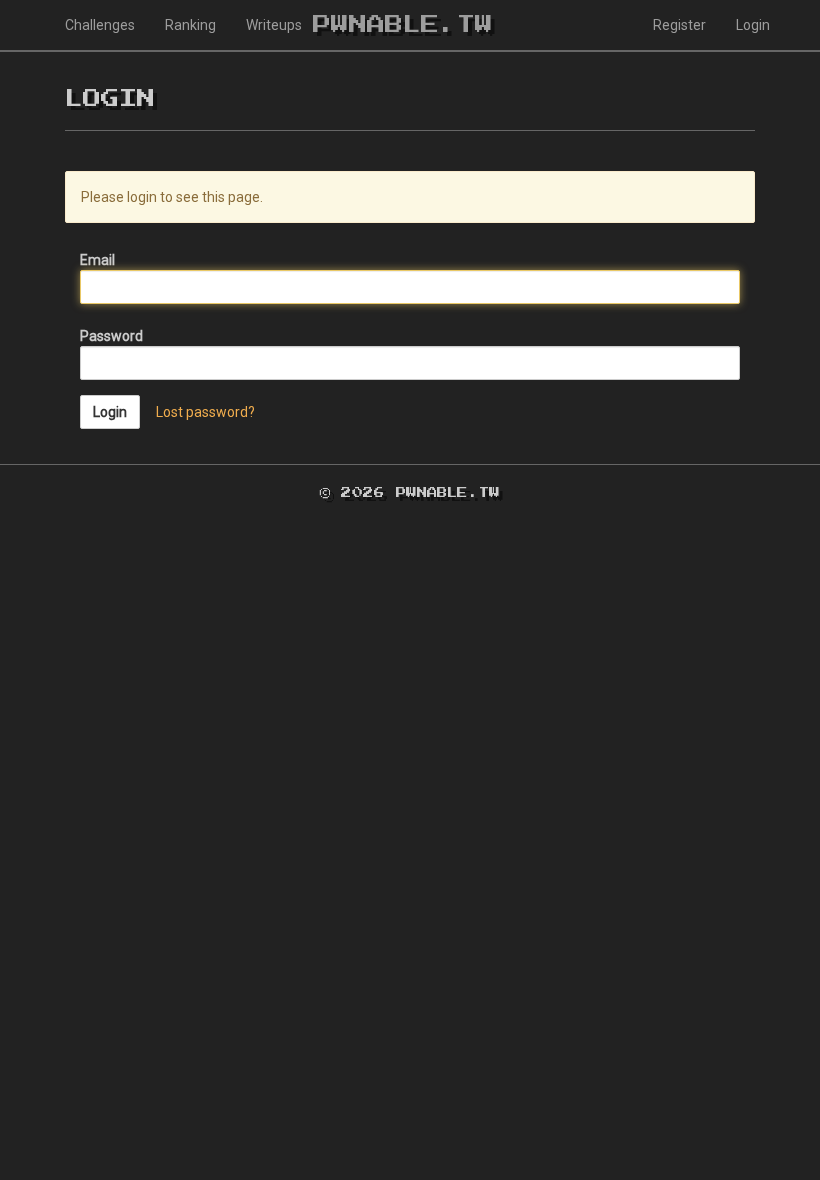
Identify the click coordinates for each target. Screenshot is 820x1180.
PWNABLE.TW (403, 25)
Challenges (100, 25)
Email (97, 260)
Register (679, 25)
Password (111, 336)
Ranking (190, 25)
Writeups (274, 25)
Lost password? (205, 412)
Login (753, 25)
